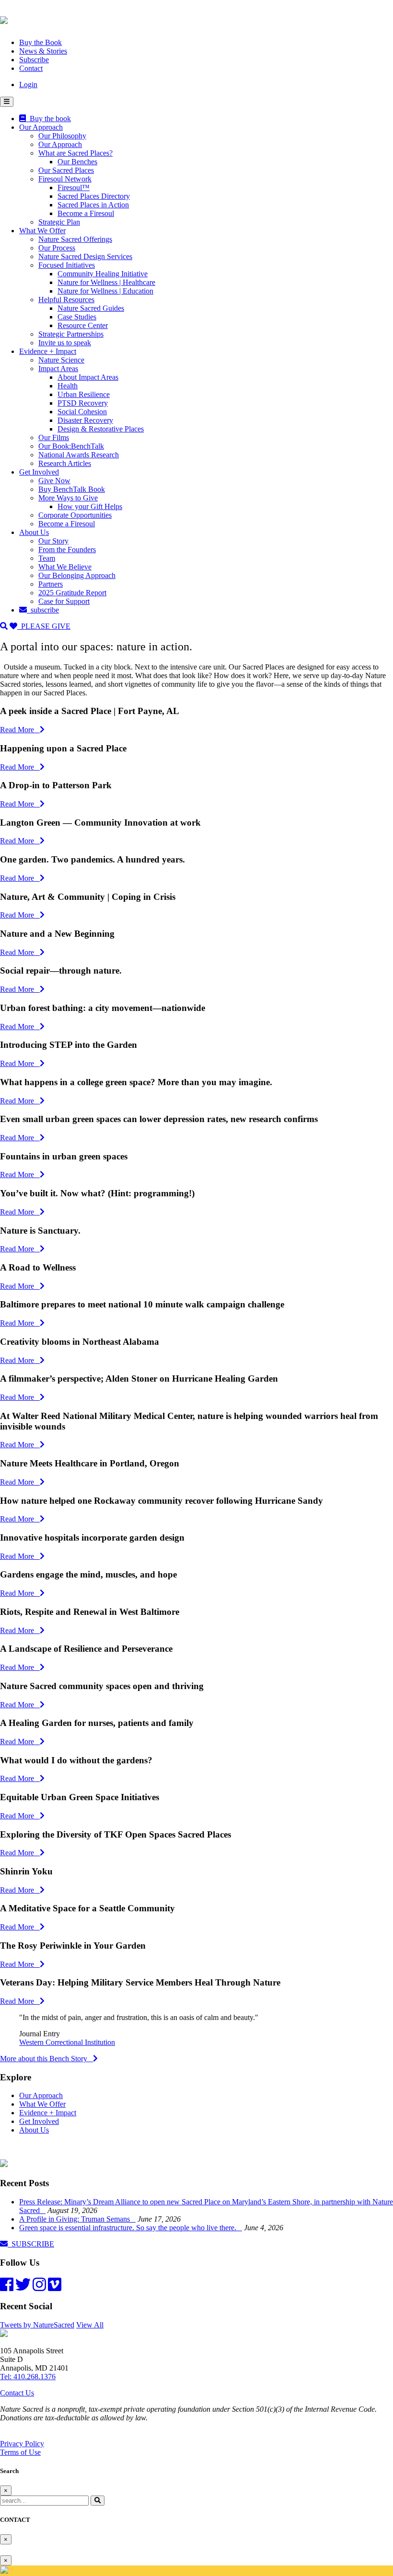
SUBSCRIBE (31, 2244)
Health (68, 386)
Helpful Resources (66, 300)
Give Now (54, 481)
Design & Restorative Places (101, 429)
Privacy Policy (22, 2444)
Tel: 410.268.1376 (28, 2377)
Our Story (53, 541)
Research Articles (65, 463)
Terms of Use (20, 2452)
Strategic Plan (59, 222)
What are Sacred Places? (75, 153)
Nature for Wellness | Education (105, 291)
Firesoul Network (65, 179)
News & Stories (43, 51)
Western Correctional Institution (67, 2042)
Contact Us (17, 2393)
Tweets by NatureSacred (37, 2325)
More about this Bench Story (46, 2059)
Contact (31, 68)
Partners (51, 584)
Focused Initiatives (67, 265)
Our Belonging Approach (77, 575)
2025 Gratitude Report (72, 593)
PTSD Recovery (83, 403)
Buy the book (48, 119)
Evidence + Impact (48, 351)
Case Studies (77, 317)
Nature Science (61, 360)
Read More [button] (20, 730)
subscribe (43, 610)
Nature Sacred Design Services (85, 256)
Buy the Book (40, 42)
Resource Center (83, 325)
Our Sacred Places (66, 170)
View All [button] (90, 2325)
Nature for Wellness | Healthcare (106, 282)
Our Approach (41, 127)
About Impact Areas (88, 377)
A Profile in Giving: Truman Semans (77, 2219)
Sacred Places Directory (94, 196)
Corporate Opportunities (75, 515)
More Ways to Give (68, 498)
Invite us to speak (65, 343)
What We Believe (65, 567)
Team (47, 558)
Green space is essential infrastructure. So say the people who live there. (131, 2228)
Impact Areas (58, 369)
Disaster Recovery (85, 420)
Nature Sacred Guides (91, 308)
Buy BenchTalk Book (72, 489)
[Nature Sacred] (4, 19)
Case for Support (64, 601)
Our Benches (77, 162)
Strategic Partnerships (71, 334)
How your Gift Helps (90, 506)
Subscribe (34, 60)
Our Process (57, 248)
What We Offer (42, 231)
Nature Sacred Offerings (75, 239)
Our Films (54, 437)
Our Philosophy (62, 136)
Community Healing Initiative (103, 274)
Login (28, 85)
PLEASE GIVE (44, 626)
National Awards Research (79, 455)
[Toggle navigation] (7, 102)
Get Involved (39, 472)
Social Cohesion (82, 412)
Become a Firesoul (86, 213)
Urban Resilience (84, 394)
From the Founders (67, 550)
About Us (34, 532)
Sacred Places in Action (93, 205)
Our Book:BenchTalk (71, 446)
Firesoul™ (74, 187)
